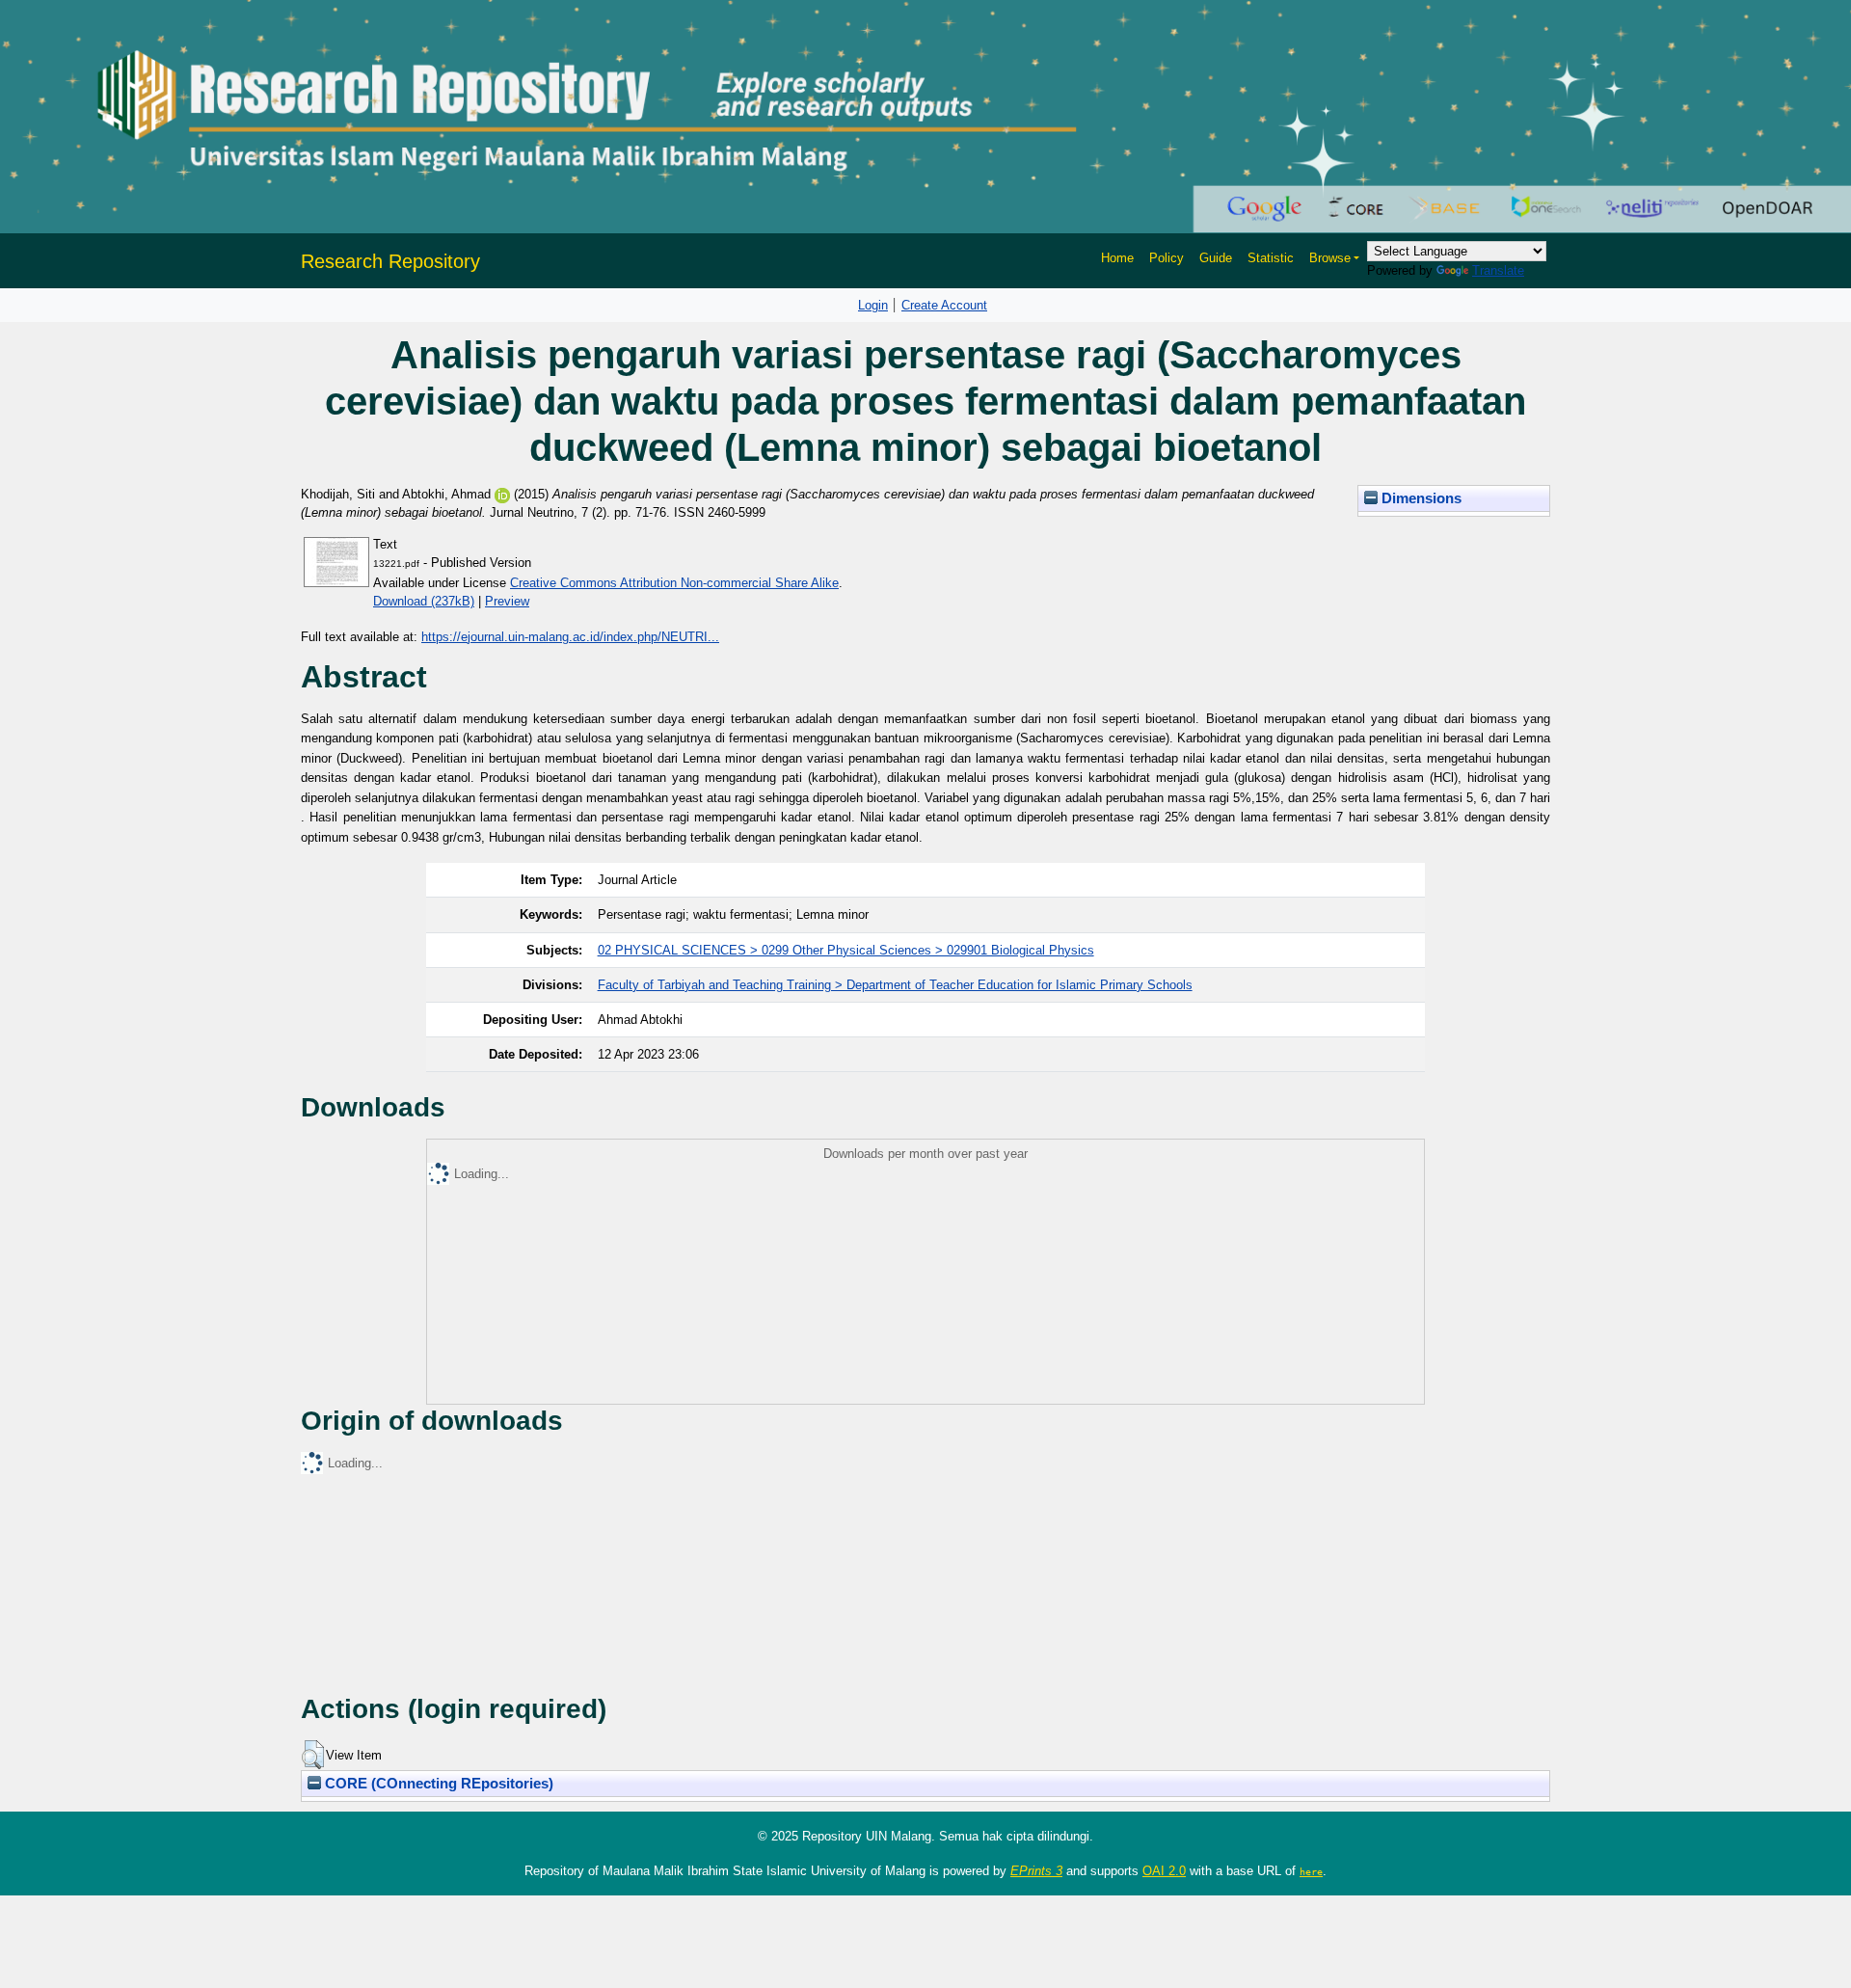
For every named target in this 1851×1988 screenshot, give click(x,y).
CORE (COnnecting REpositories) (437, 1784)
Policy (1167, 258)
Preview (507, 601)
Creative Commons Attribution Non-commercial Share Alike (674, 583)
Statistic (1271, 258)
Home (1117, 258)
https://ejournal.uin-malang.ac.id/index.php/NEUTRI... (570, 637)
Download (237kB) (424, 601)
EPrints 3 (1036, 1871)
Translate (1498, 270)
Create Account (944, 305)
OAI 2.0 (1164, 1871)
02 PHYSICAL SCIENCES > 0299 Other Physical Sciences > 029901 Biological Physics (846, 950)
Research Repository (390, 261)
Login (873, 305)
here (1311, 1871)
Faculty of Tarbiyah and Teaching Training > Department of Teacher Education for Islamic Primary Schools (895, 985)
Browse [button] (1330, 258)
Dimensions (1420, 498)
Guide (1216, 258)
